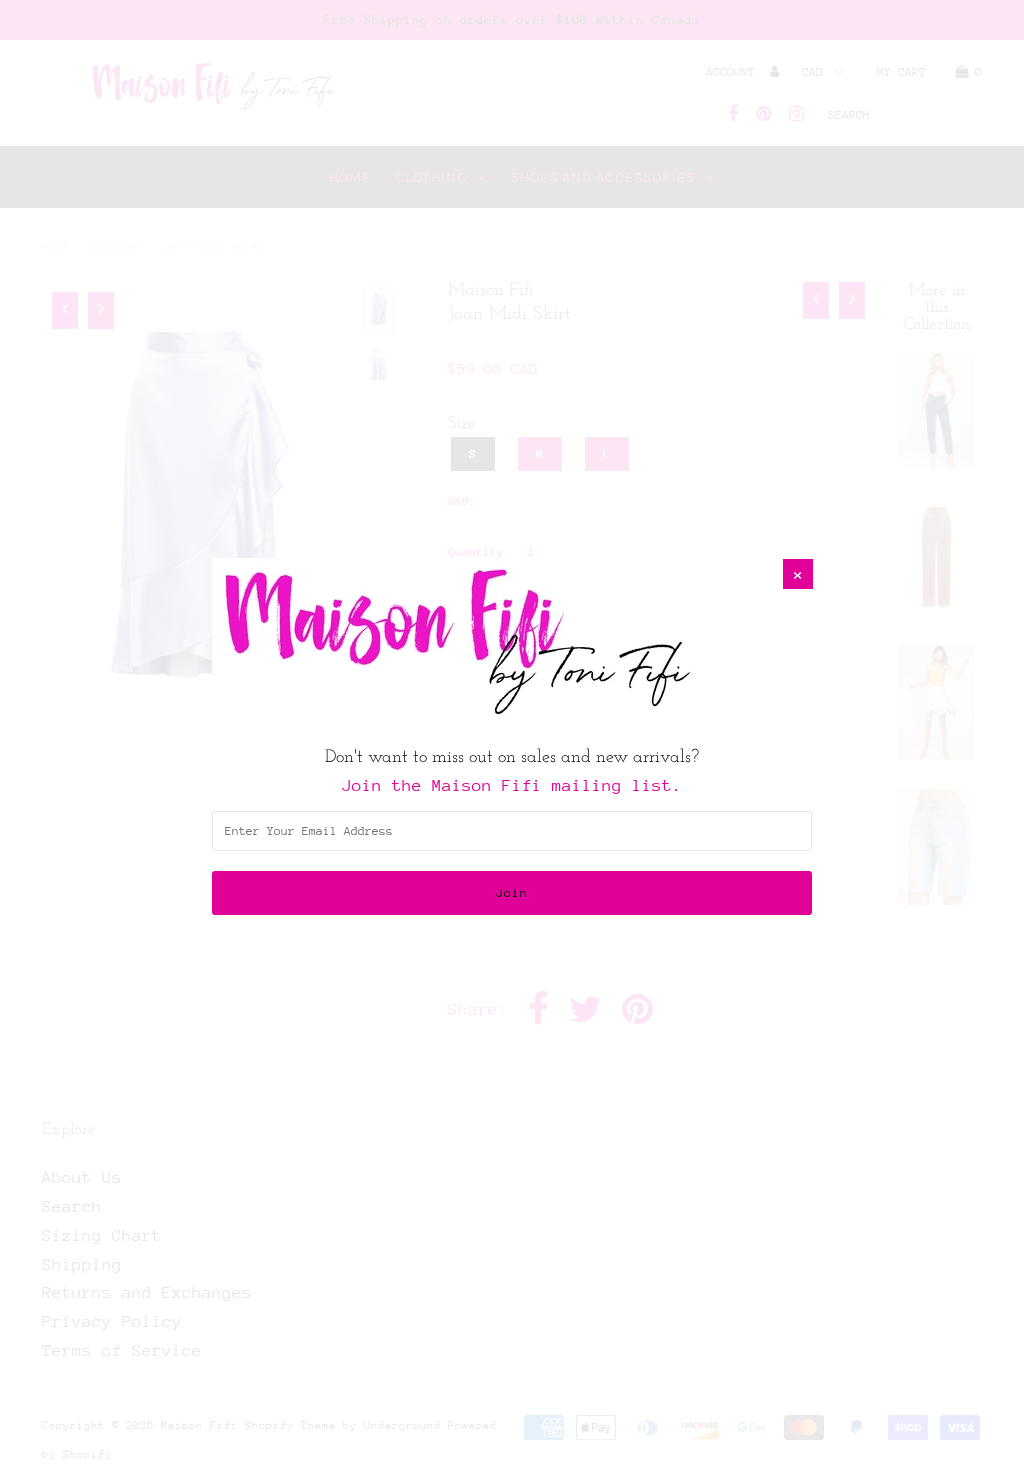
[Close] (798, 574)
